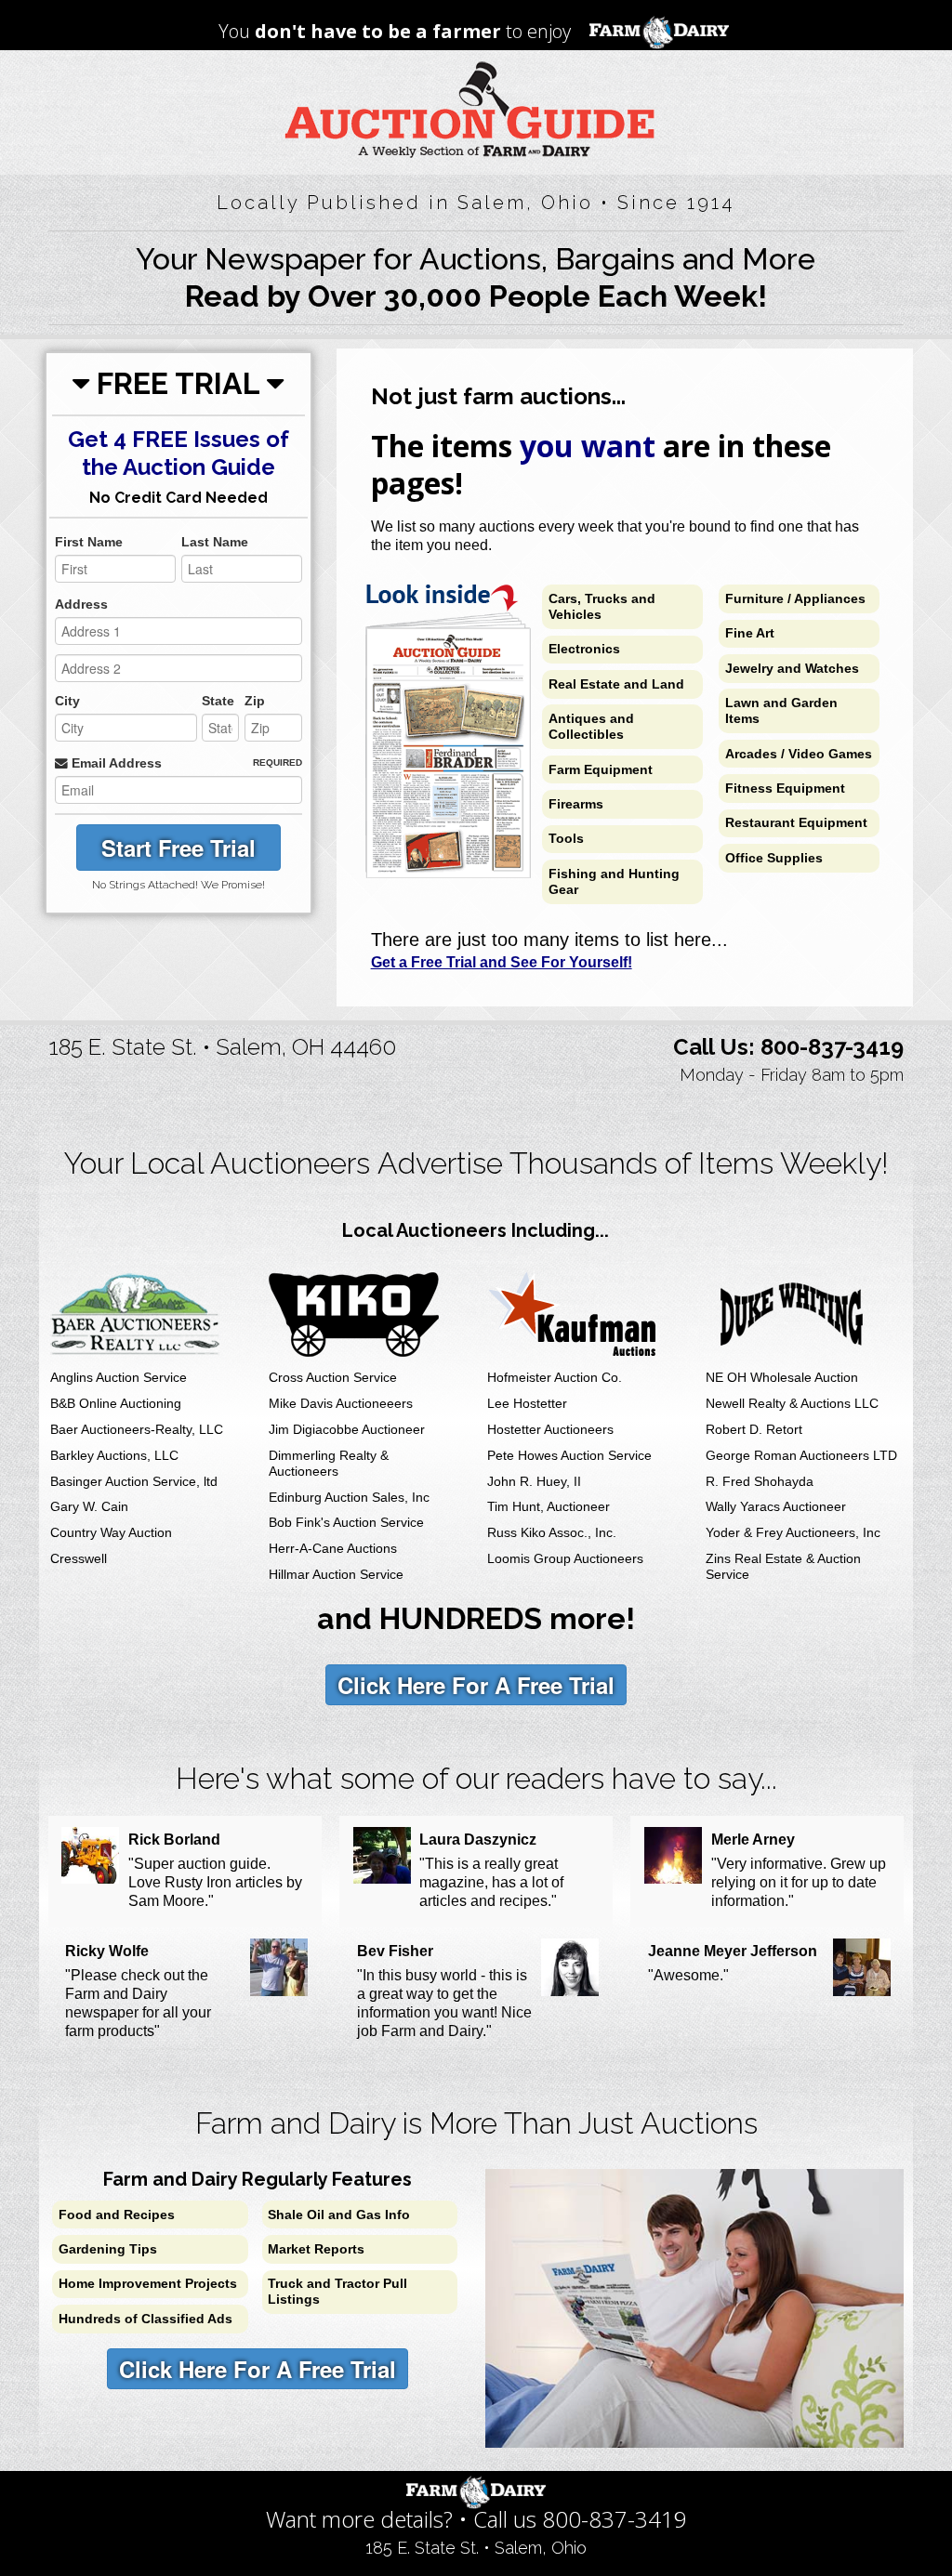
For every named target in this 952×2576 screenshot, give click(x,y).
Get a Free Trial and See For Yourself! (502, 962)
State (218, 701)
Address (81, 605)
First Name (89, 542)
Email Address (115, 763)
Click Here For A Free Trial (476, 1685)
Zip (255, 701)
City (67, 701)
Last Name (215, 542)
